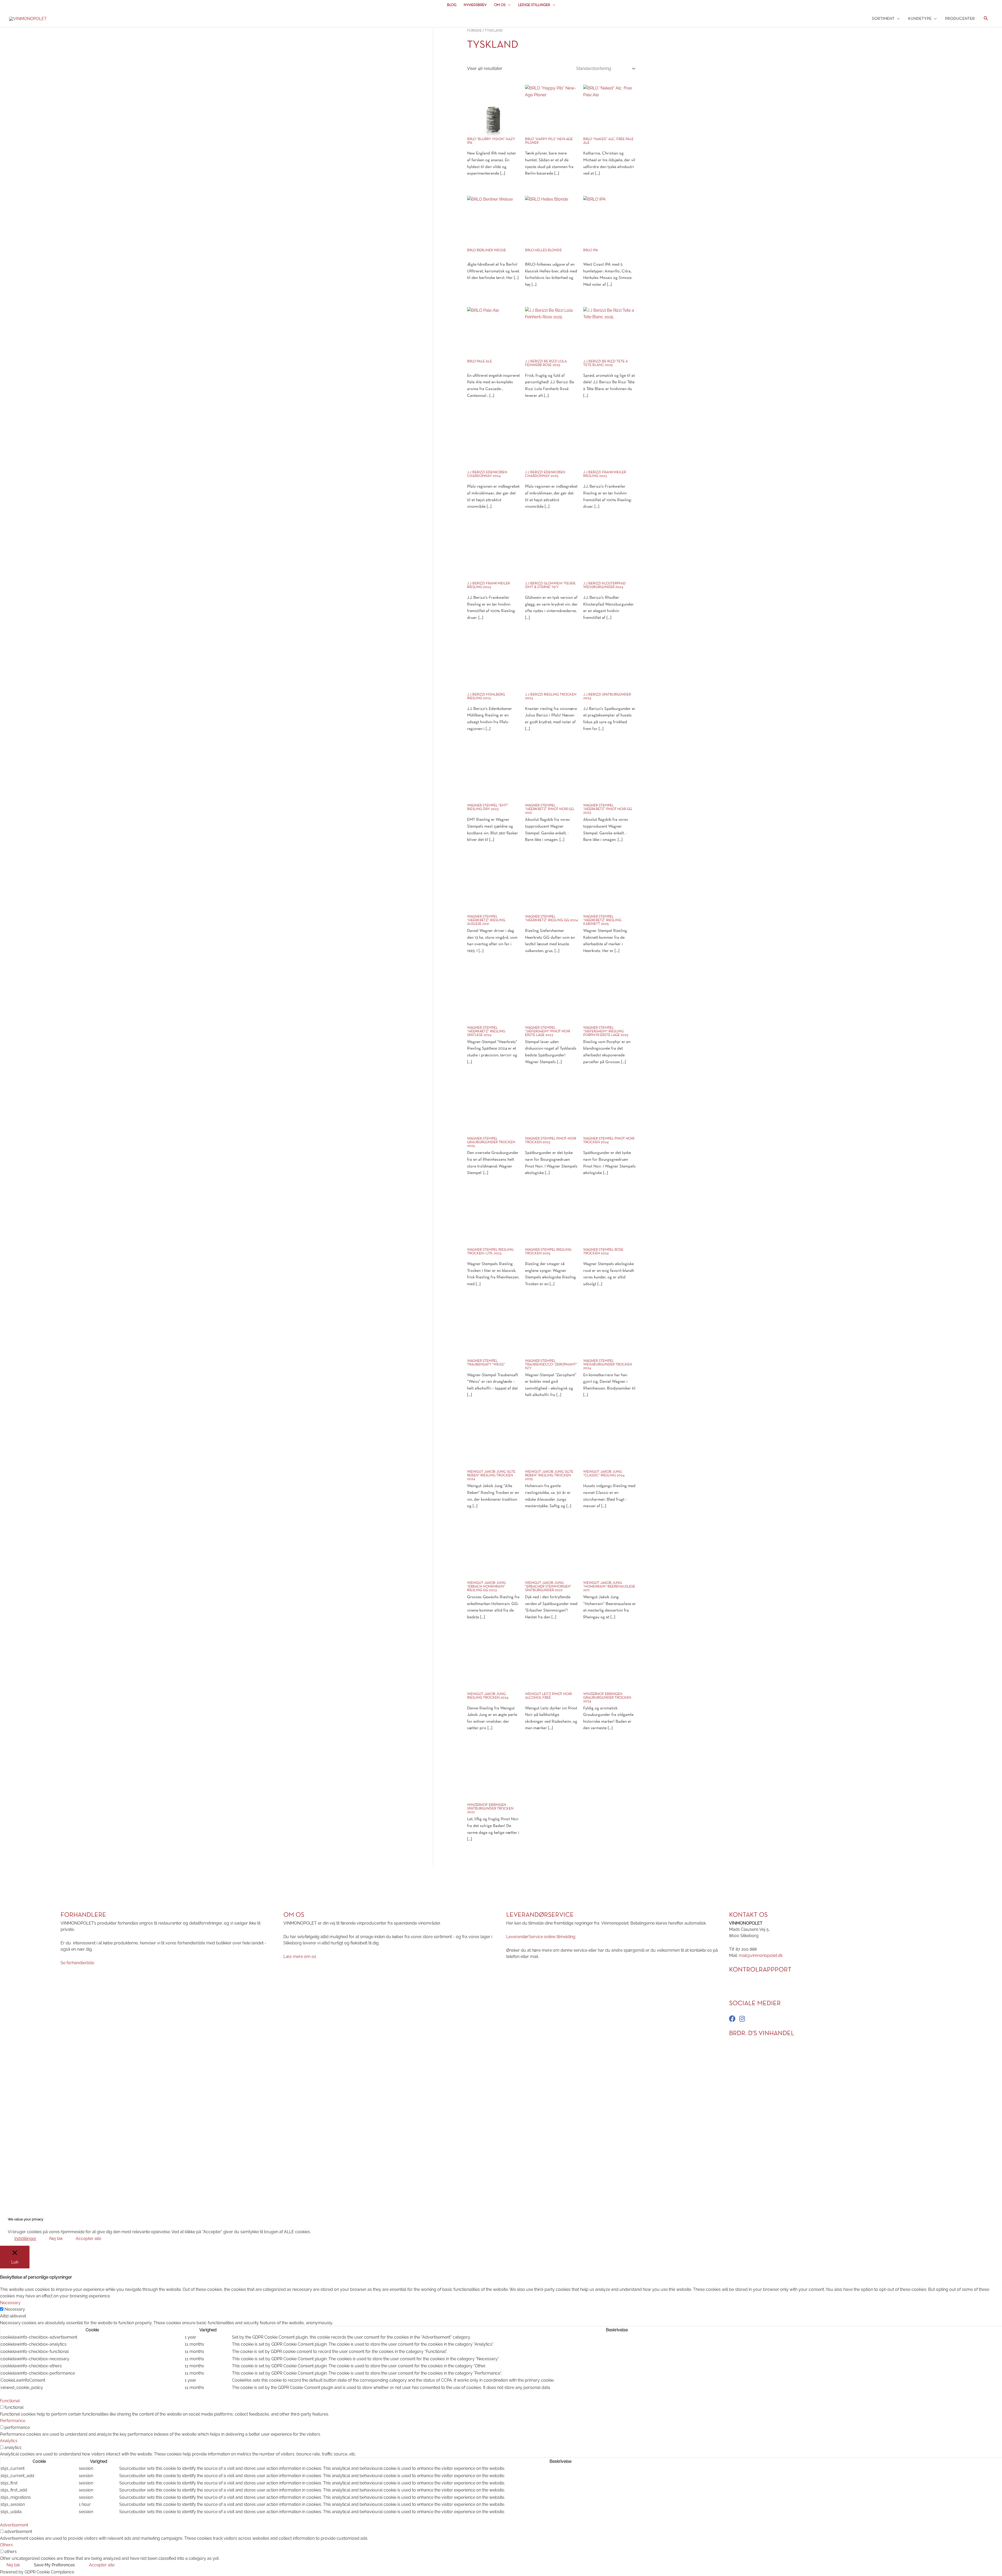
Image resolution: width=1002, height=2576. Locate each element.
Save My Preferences (54, 2565)
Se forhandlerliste (77, 1963)
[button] (986, 19)
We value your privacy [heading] (26, 2219)
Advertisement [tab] (14, 2525)
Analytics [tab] (9, 2441)
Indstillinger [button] (25, 2239)
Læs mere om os (300, 1956)
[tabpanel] (501, 2355)
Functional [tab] (10, 2401)
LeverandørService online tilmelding (541, 1936)
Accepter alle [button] (88, 2239)
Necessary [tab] (10, 2303)
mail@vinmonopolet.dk (761, 1955)
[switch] (2, 2407)
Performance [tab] (13, 2421)
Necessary (15, 2309)
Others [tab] (6, 2545)
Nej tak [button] (56, 2239)
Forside (474, 31)
